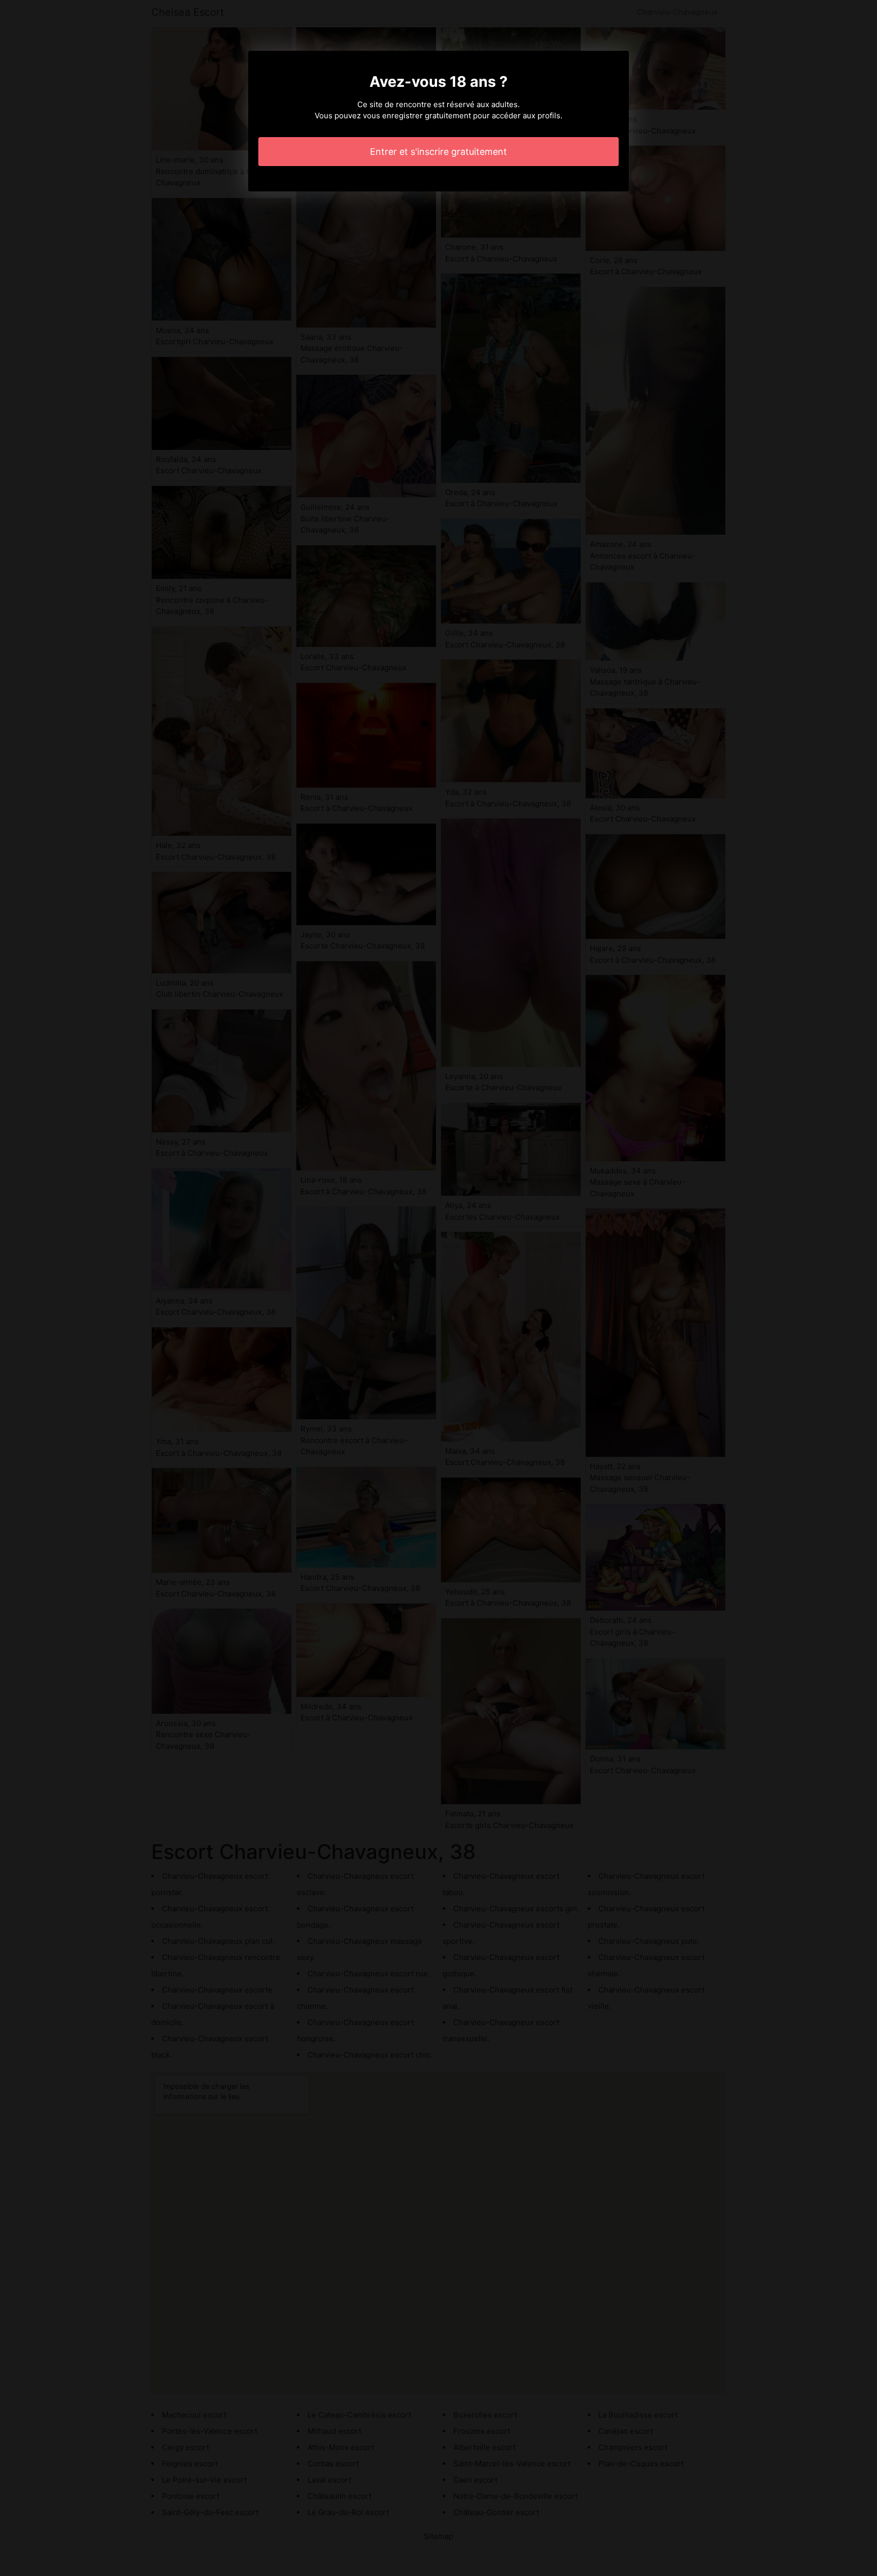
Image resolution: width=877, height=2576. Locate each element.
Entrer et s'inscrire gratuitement (438, 152)
